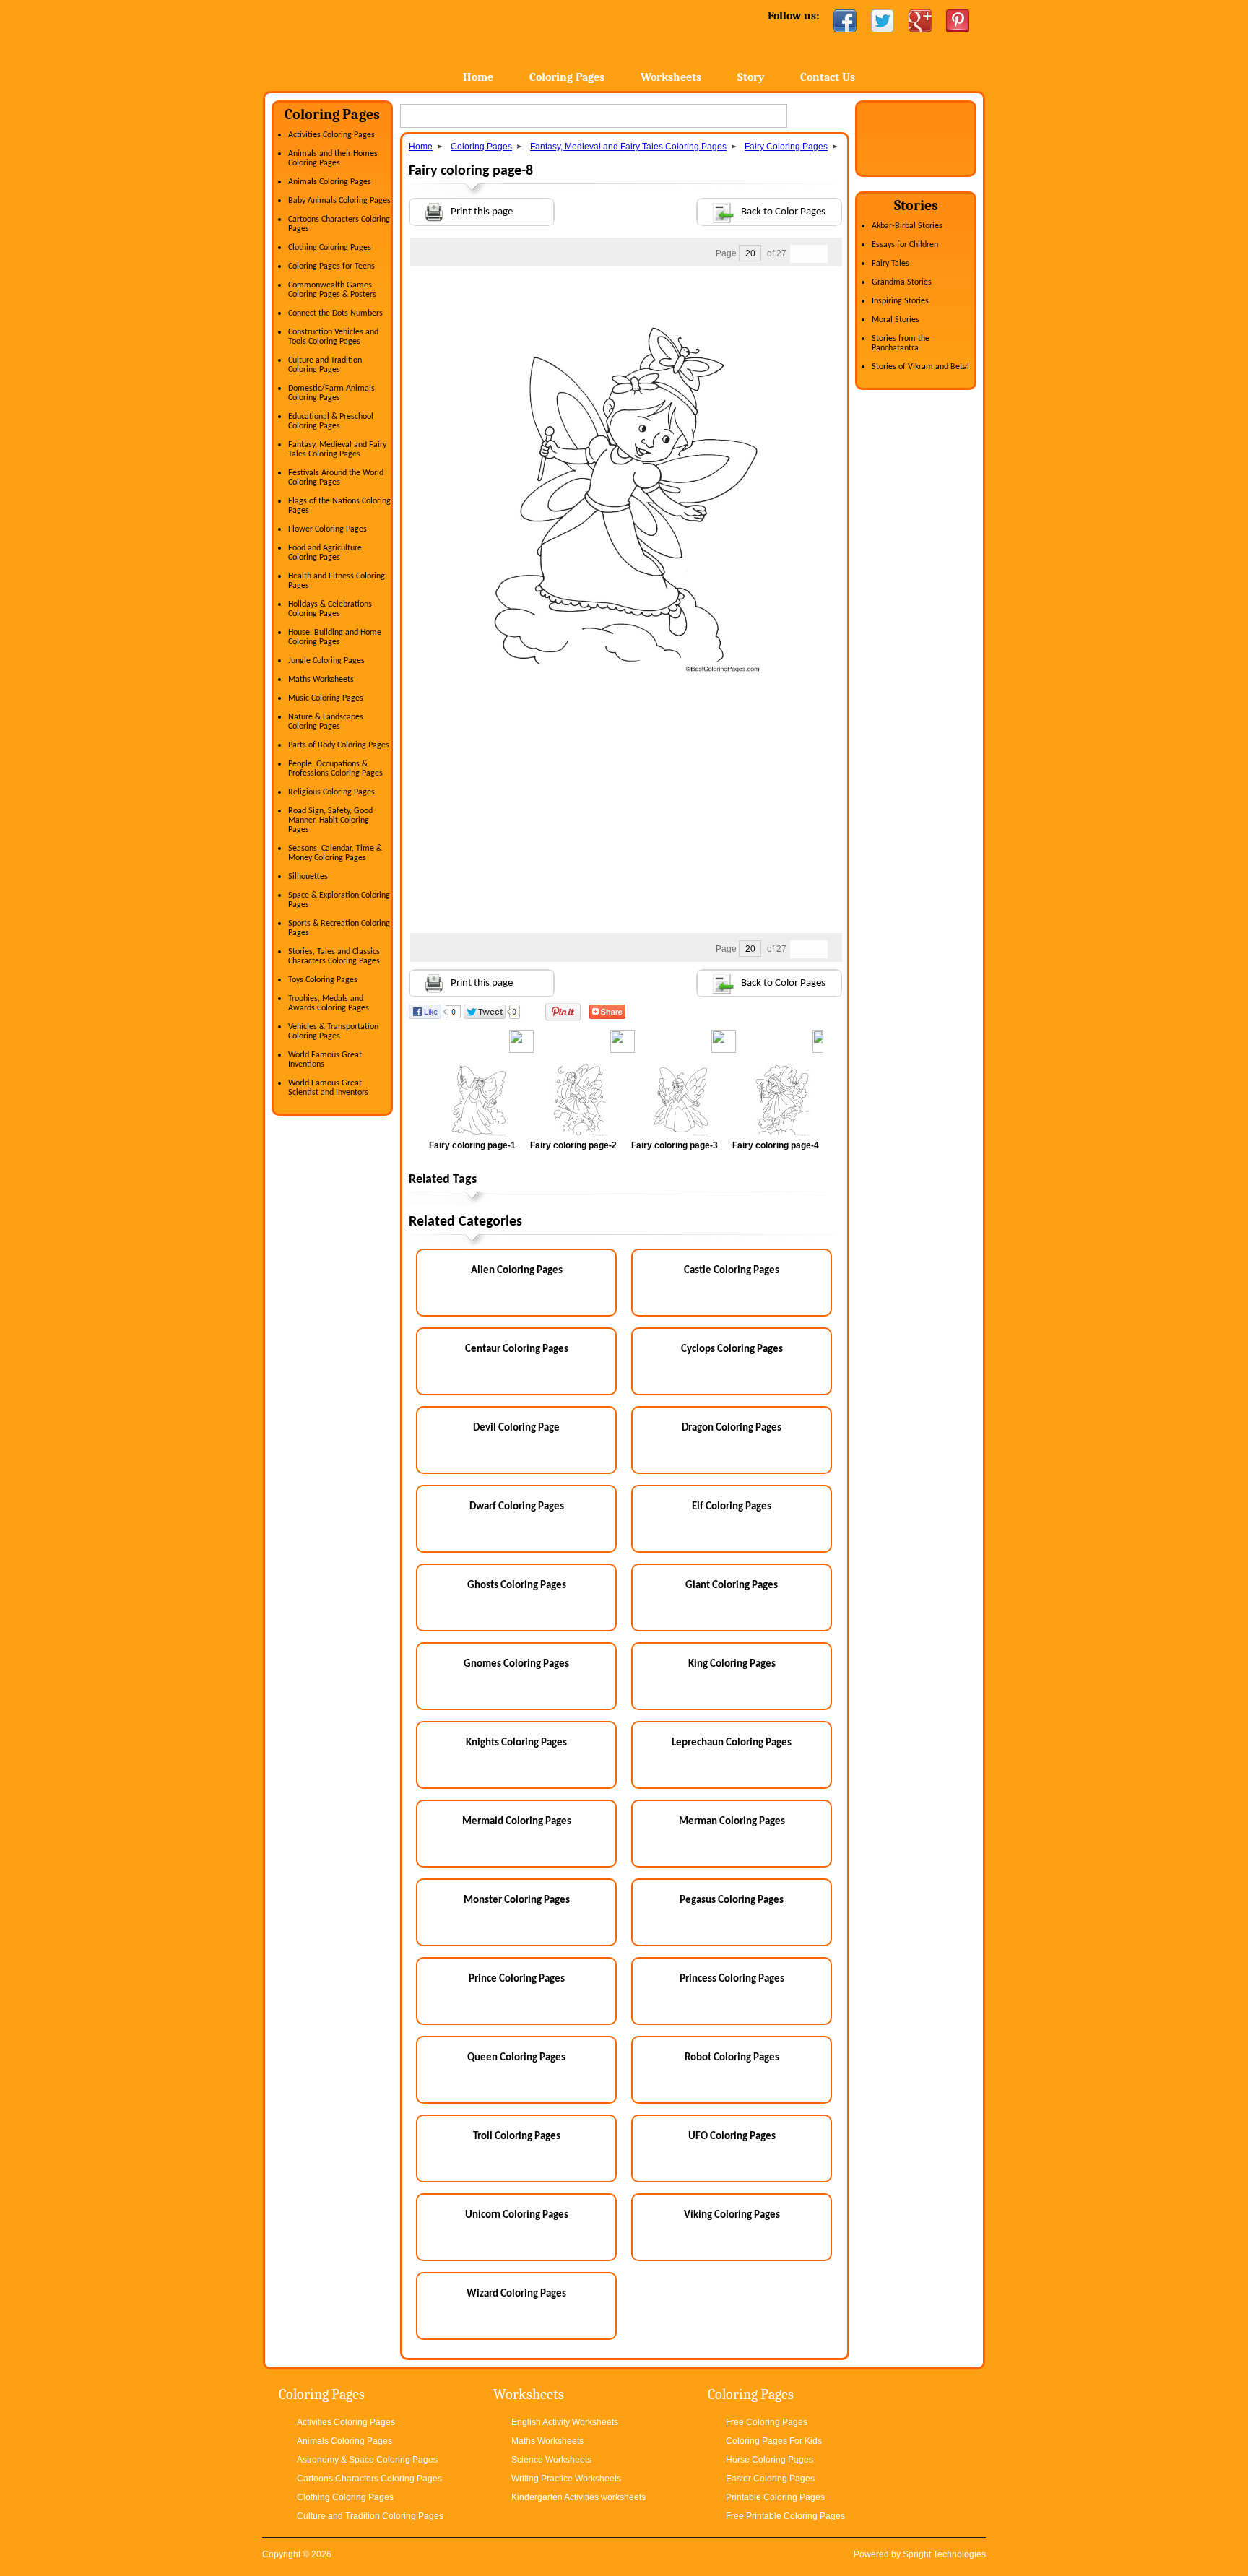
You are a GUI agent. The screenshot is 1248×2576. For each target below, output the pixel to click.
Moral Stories (896, 320)
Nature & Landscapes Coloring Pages (326, 722)
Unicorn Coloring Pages (517, 2215)
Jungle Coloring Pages (326, 661)
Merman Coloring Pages (732, 1822)
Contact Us (828, 77)
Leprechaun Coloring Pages (732, 1743)
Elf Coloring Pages (732, 1507)
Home (377, 43)
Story (751, 77)
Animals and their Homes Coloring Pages (333, 159)
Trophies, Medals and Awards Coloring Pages (329, 1003)
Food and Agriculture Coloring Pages (325, 553)
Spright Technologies (944, 2554)
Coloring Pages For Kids (774, 2441)
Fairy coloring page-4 (776, 1145)
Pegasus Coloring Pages (732, 1900)
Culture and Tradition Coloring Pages (325, 365)
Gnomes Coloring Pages (516, 1664)
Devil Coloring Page (516, 1428)
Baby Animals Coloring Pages (339, 201)
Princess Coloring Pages (732, 1979)
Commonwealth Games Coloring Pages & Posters (332, 290)
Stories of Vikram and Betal (920, 367)
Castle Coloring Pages (732, 1271)
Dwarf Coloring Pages (517, 1507)
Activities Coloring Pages (331, 135)
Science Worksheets (551, 2460)
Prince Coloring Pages (517, 1979)
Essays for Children (905, 245)
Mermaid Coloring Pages (517, 1822)
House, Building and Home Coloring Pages (335, 637)
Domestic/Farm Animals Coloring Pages (331, 393)
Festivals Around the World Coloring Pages (336, 478)
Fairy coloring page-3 (675, 1145)
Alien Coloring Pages (517, 1271)
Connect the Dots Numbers (335, 313)
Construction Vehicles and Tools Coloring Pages (333, 337)
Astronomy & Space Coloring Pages (367, 2460)
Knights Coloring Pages (516, 1743)
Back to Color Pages (783, 212)
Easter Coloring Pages (770, 2479)
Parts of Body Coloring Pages (339, 745)
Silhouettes (308, 877)
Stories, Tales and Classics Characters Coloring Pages (334, 957)
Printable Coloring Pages (775, 2497)
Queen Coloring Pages (516, 2058)
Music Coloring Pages (326, 698)
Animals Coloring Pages (330, 182)
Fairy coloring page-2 (573, 1145)
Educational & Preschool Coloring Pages (331, 421)
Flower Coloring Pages (328, 529)
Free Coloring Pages (767, 2422)
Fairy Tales (890, 264)
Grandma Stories (902, 282)
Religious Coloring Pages (331, 792)
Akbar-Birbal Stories (907, 226)
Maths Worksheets (321, 680)
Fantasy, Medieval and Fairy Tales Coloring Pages (337, 450)
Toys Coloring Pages (323, 980)
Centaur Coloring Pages (517, 1349)
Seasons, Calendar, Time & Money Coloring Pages (335, 853)
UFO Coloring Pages (732, 2137)
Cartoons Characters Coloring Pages (369, 2479)
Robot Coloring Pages (732, 2058)
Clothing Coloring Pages (330, 248)
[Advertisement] (625, 295)
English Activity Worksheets (565, 2422)
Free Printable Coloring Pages (785, 2516)
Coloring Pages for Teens (331, 266)
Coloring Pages (567, 77)
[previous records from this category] (799, 254)
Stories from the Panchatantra (901, 343)
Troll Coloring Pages (517, 2137)
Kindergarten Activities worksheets (578, 2497)
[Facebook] (845, 21)
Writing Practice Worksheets (566, 2479)
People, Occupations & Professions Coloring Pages (335, 769)
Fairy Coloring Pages (786, 147)
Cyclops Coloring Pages (732, 1349)
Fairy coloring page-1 (472, 1145)
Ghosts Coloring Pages (517, 1586)
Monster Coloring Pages (517, 1900)
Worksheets (671, 77)
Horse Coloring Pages (770, 2460)
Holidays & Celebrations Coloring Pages (330, 609)
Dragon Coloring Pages (732, 1428)
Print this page (482, 212)
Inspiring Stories (900, 301)
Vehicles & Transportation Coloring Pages (333, 1032)
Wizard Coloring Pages (516, 2294)
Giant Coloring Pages (732, 1586)
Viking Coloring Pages (732, 2215)
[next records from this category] (818, 254)
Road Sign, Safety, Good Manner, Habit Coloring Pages (330, 820)
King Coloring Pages (732, 1664)
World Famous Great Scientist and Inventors (328, 1088)
